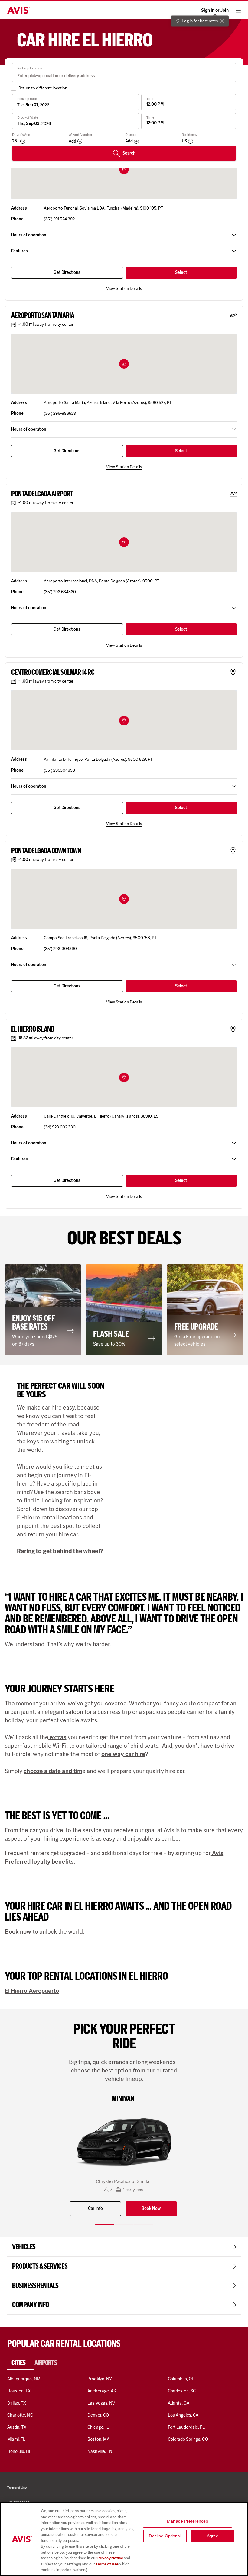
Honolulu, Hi (19, 2451)
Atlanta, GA (179, 2403)
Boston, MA (98, 2439)
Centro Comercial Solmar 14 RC (53, 672)
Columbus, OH (181, 2379)
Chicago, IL (98, 2427)
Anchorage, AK (102, 2391)
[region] (124, 2539)
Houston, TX (19, 2391)
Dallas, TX (17, 2403)
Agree (213, 2536)
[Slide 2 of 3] (124, 2225)
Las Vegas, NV (101, 2403)
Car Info (95, 2208)
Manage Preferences (188, 2521)
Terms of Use (107, 2564)
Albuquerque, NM (24, 2379)
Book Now (151, 2208)
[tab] (21, 2363)
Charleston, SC (182, 2391)
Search (129, 153)
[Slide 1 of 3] (105, 2225)
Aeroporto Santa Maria (43, 315)
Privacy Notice (111, 2558)
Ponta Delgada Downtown (46, 851)
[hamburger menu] (238, 10)
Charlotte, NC (20, 2415)
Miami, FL (16, 2439)
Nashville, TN (100, 2451)
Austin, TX (17, 2427)
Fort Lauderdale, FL (186, 2427)
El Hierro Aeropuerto (32, 1991)
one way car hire (123, 1754)
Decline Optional (165, 2536)
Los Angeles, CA (183, 2415)
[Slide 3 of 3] (143, 2225)
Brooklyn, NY (100, 2379)
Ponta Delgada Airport (42, 494)
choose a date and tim (53, 1771)
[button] (124, 364)
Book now (18, 1931)
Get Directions (67, 272)
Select (181, 272)
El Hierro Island (33, 1029)
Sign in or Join (215, 10)
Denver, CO (98, 2415)
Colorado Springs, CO (188, 2439)
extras (57, 1737)
